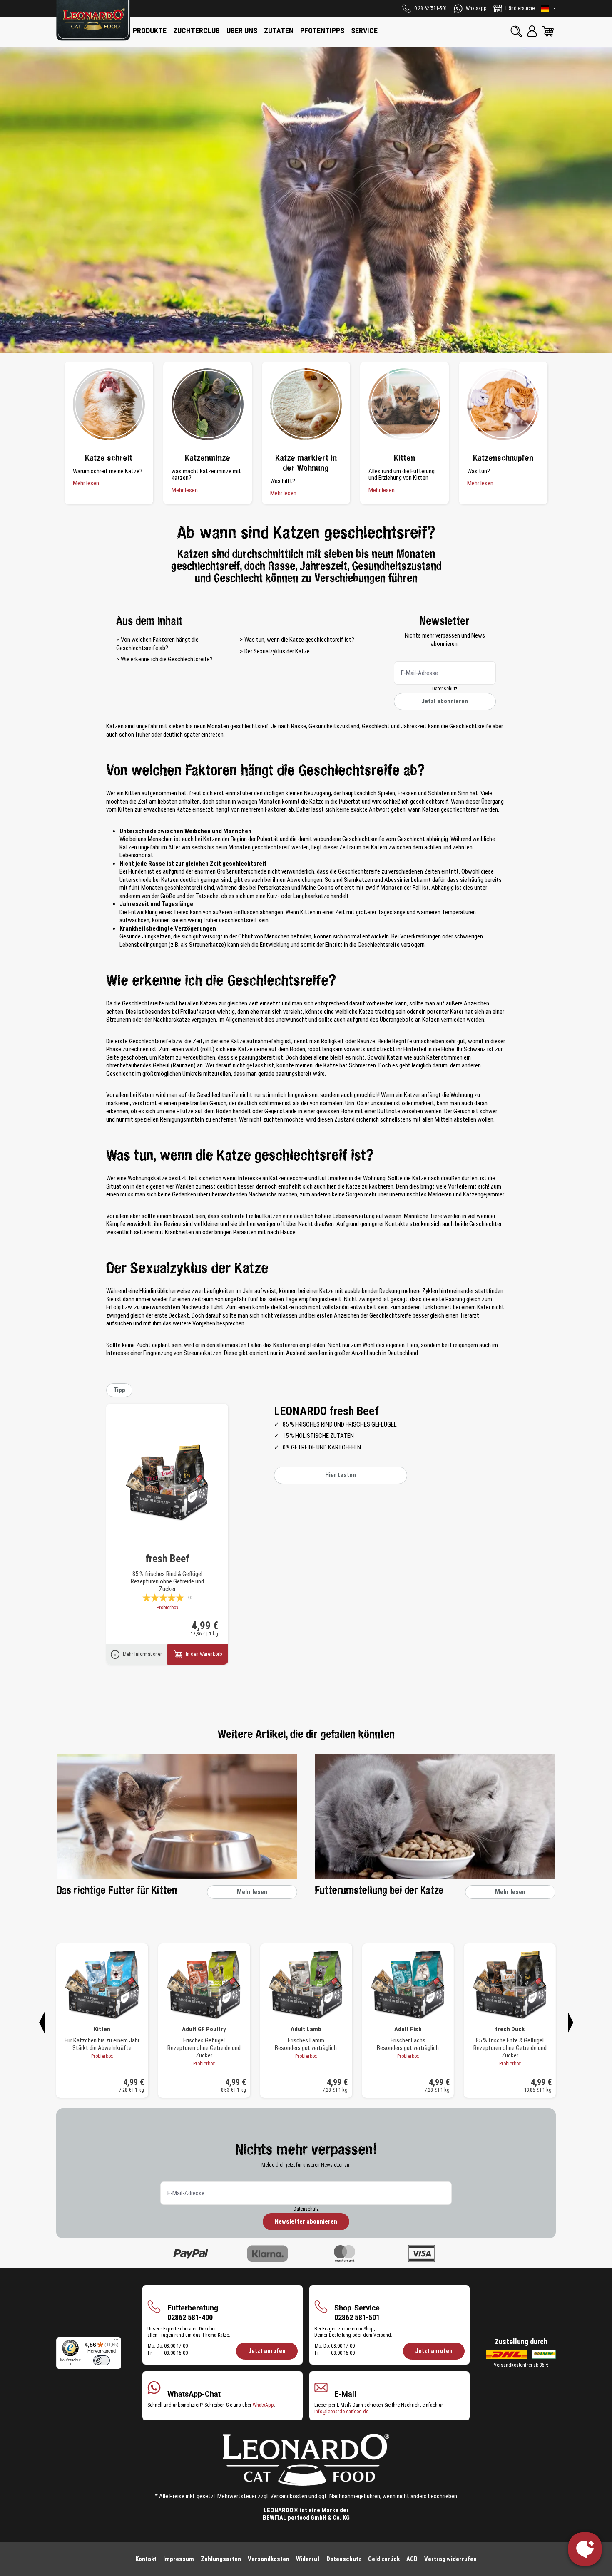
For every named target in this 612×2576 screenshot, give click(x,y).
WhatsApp (263, 2405)
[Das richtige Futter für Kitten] (177, 1816)
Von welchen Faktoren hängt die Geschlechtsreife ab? (157, 644)
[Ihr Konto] (532, 31)
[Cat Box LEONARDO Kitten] (102, 1985)
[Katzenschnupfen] (503, 404)
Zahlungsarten (221, 2559)
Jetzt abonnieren (445, 701)
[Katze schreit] (109, 404)
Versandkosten (289, 2496)
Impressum (179, 2559)
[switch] (102, 2360)
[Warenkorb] (548, 31)
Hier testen (341, 1475)
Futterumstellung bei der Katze (379, 1891)
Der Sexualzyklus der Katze (277, 651)
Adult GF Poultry (204, 2029)
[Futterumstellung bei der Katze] (435, 1816)
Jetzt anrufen (267, 2351)
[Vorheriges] (42, 2021)
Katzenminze (208, 458)
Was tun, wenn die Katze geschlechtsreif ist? (299, 640)
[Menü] (116, 2342)
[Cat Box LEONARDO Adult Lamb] (306, 1985)
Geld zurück (384, 2559)
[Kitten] (404, 404)
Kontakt (146, 2559)
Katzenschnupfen (503, 458)
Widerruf (308, 2559)
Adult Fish (408, 2029)
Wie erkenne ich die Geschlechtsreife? (167, 659)
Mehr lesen (252, 1892)
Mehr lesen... (88, 483)
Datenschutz (445, 689)
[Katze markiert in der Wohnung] (306, 404)
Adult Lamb (306, 2029)
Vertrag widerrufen (450, 2559)
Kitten (404, 458)
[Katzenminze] (208, 404)
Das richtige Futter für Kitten (117, 1891)
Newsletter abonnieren (306, 2221)
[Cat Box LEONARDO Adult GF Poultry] (204, 1985)
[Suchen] (516, 31)
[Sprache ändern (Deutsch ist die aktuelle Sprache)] (549, 9)
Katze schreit (109, 458)
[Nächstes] (570, 2021)
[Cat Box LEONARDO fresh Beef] (167, 1483)
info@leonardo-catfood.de (341, 2412)
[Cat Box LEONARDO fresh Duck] (510, 1985)
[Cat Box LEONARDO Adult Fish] (408, 1985)
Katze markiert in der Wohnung (306, 463)
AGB (412, 2559)
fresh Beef (167, 1559)
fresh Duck (510, 2029)
